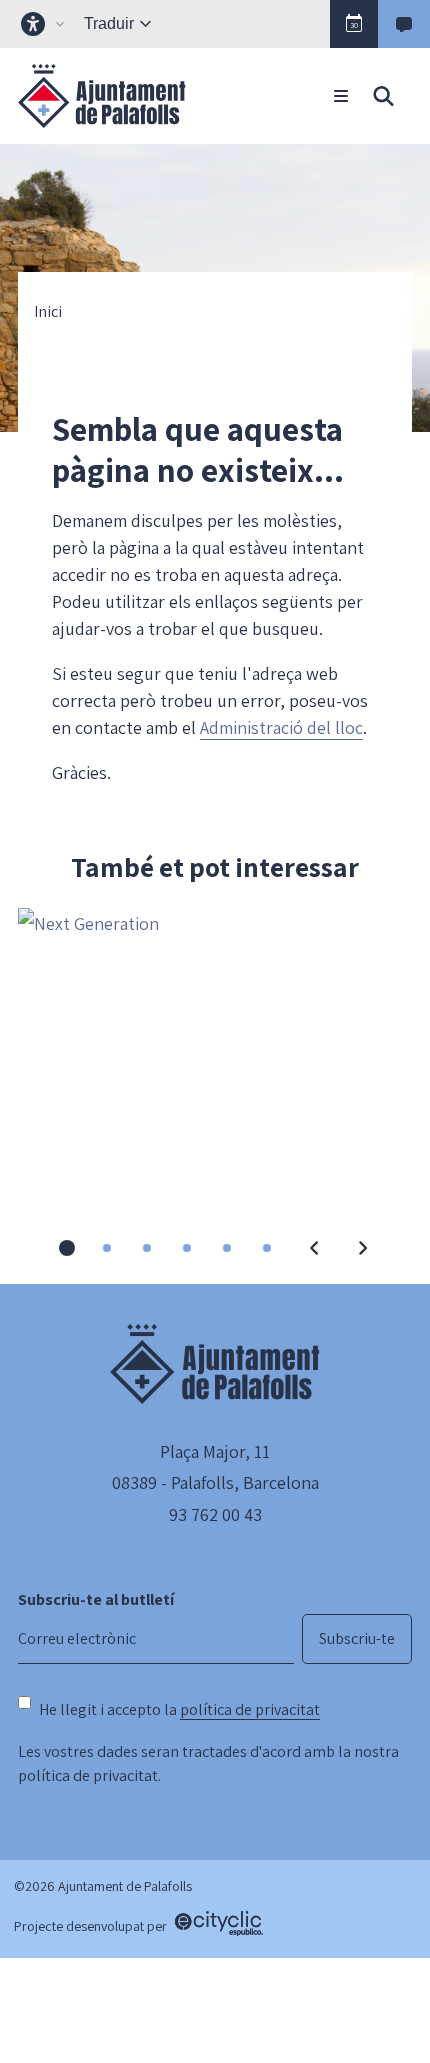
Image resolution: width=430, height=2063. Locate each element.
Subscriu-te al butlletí (96, 1599)
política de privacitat (250, 1709)
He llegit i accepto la (179, 1709)
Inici (48, 312)
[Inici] (102, 96)
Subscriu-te (357, 1638)
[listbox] (45, 24)
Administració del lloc (281, 727)
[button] (354, 24)
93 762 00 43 (215, 1514)
